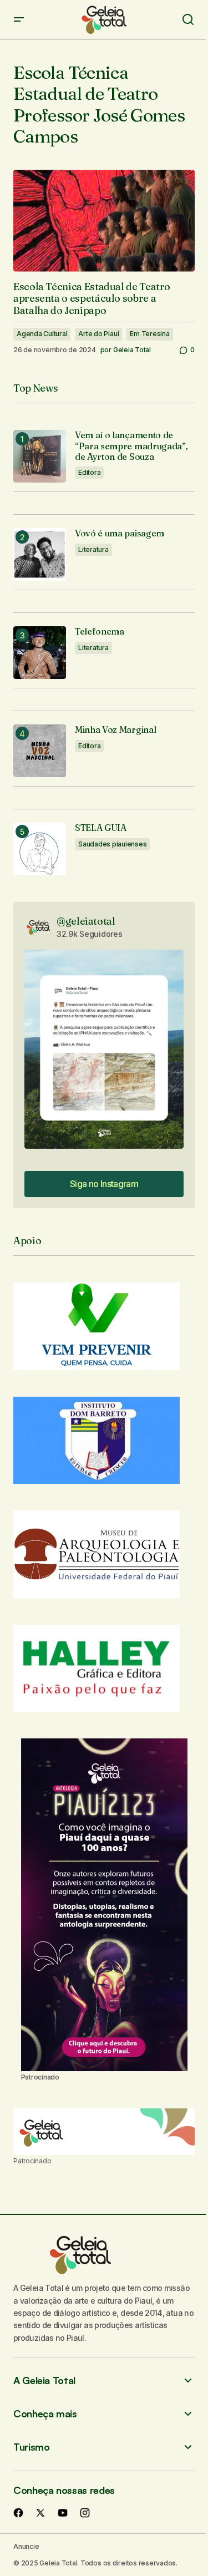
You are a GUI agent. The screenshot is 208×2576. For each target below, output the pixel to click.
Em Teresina (149, 334)
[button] (19, 20)
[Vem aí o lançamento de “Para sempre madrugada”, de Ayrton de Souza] (40, 456)
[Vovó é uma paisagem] (40, 554)
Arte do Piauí (98, 334)
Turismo (31, 2447)
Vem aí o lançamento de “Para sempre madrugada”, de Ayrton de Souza (131, 446)
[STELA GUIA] (40, 849)
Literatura (93, 549)
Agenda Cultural (42, 334)
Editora (89, 472)
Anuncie (26, 2546)
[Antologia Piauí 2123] (104, 1905)
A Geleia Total (44, 2380)
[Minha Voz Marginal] (40, 751)
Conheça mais (45, 2414)
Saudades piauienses (112, 844)
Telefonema (100, 632)
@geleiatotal (86, 921)
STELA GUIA (101, 828)
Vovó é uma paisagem (120, 533)
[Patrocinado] (104, 2132)
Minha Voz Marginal (115, 730)
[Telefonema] (40, 653)
